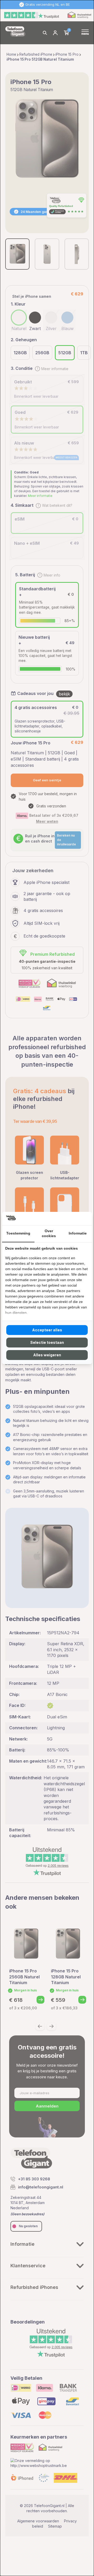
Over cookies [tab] (49, 1233)
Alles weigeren (47, 1355)
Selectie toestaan (47, 1342)
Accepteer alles (47, 1330)
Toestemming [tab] (18, 1233)
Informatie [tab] (78, 1233)
